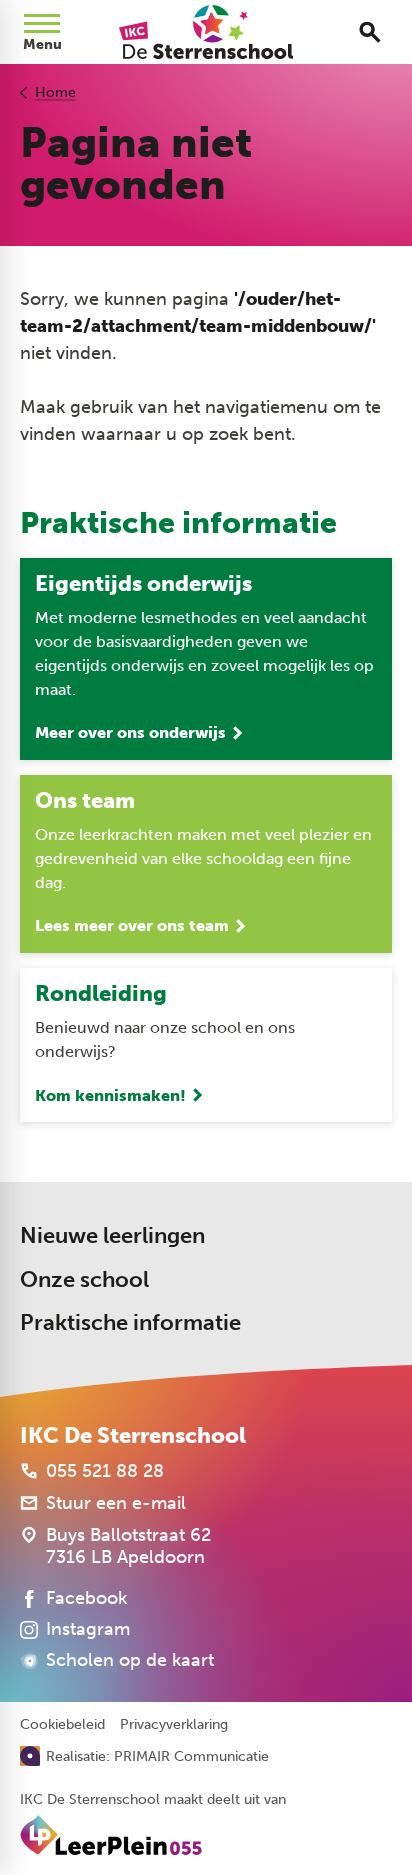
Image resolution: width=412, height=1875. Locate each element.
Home (55, 92)
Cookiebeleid (62, 1725)
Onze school (84, 1279)
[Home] (205, 32)
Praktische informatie (130, 1322)
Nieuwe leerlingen (112, 1235)
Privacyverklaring (174, 1725)
